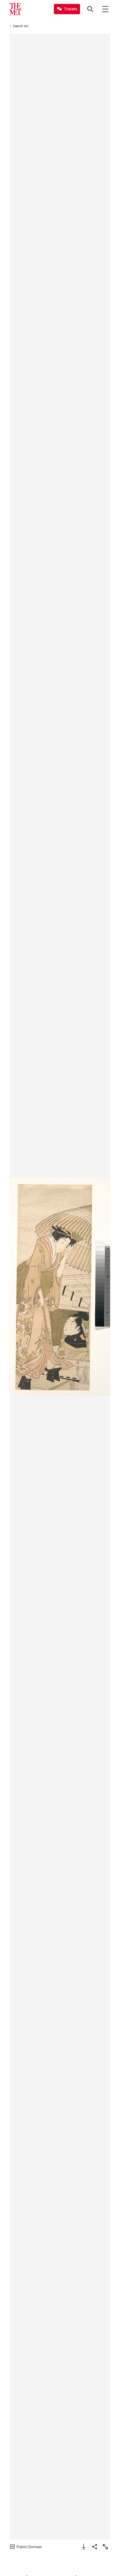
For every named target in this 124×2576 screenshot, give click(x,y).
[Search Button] (90, 9)
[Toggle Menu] (105, 9)
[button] (60, 1287)
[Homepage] (15, 9)
